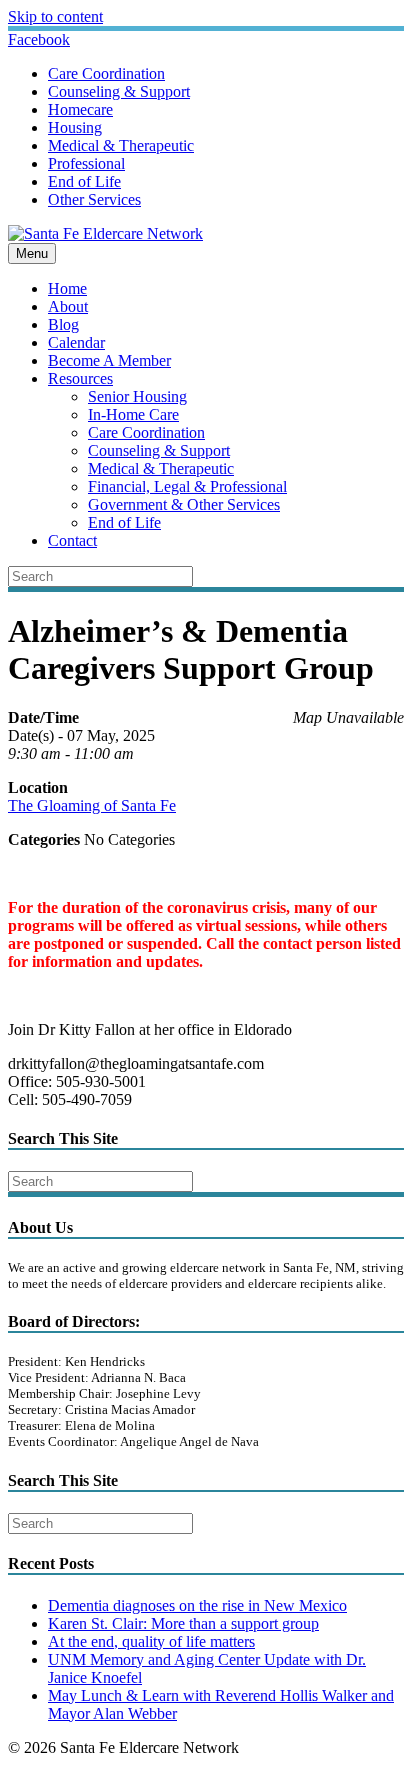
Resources (80, 378)
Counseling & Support (119, 91)
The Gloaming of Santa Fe (92, 805)
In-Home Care (133, 414)
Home (67, 288)
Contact (72, 540)
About (68, 306)
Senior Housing (137, 396)
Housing (75, 127)
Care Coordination (106, 73)
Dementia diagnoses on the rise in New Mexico (197, 1605)
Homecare (80, 109)
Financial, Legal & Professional (187, 486)
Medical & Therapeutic (121, 145)
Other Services (94, 199)
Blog (63, 324)
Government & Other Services (184, 504)
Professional (86, 163)
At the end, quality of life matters (151, 1641)
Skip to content (55, 16)
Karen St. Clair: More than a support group (183, 1623)
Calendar (76, 342)
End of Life (84, 181)
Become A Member (109, 360)
